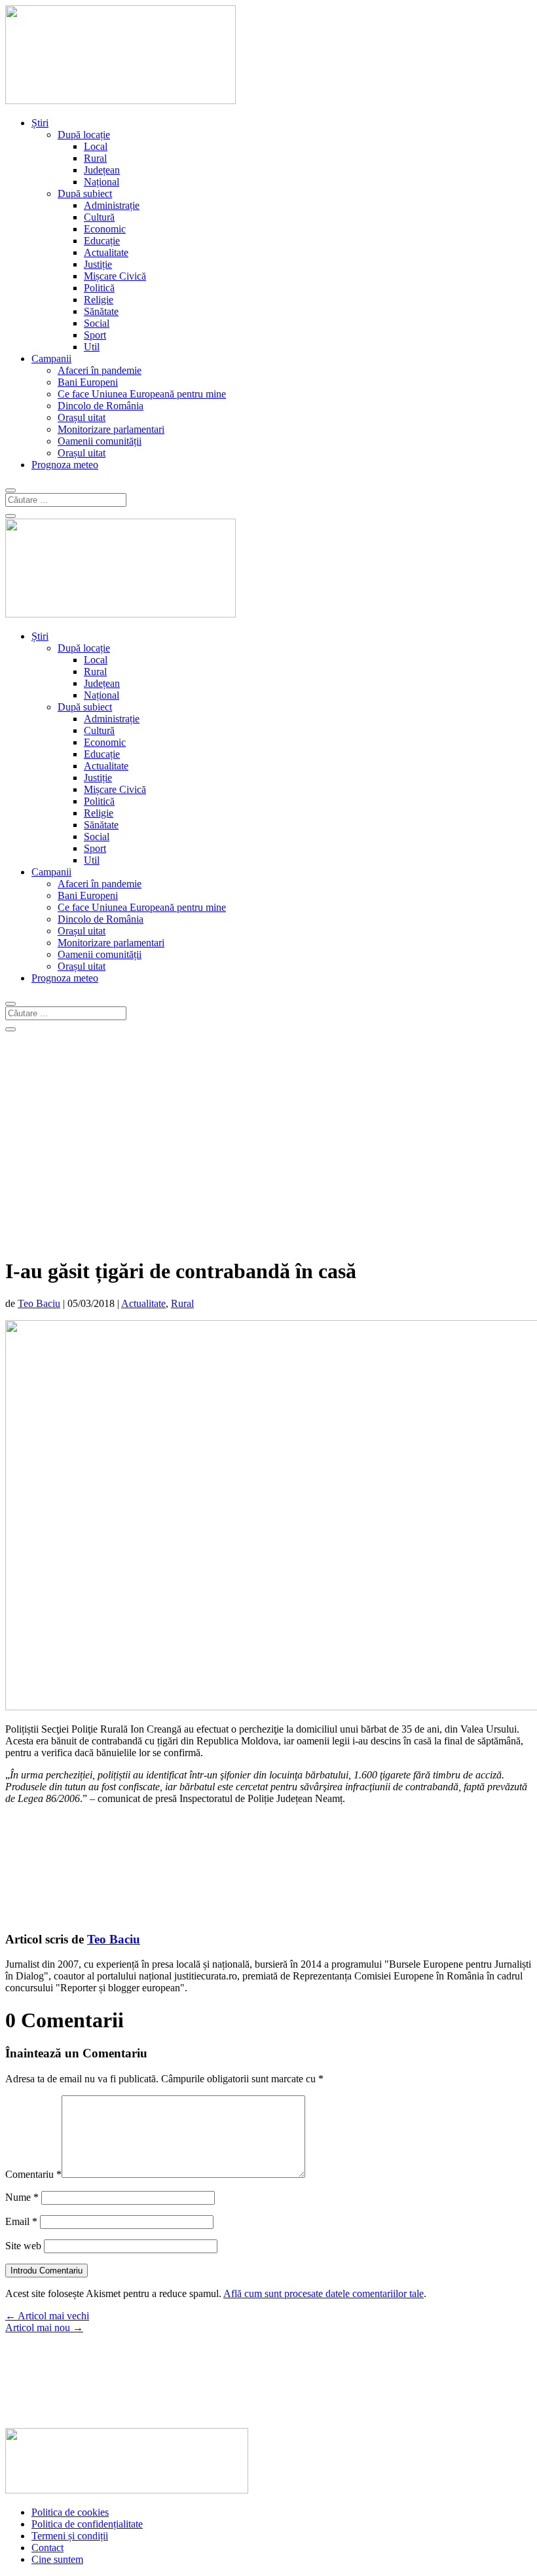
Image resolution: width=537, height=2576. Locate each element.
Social (97, 323)
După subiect (85, 193)
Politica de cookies (70, 2512)
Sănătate (101, 311)
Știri (40, 123)
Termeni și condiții (70, 2536)
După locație (84, 135)
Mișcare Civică (115, 276)
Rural (95, 158)
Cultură (99, 217)
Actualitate (106, 252)
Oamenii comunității (100, 441)
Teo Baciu (39, 1303)
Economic (105, 229)
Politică (99, 288)
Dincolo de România (101, 406)
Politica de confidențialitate (87, 2524)
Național (102, 182)
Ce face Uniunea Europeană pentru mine (142, 394)
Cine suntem (57, 2559)
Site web (23, 2246)
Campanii (51, 359)
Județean (102, 170)
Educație (102, 241)
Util (92, 347)
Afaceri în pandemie (100, 370)
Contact (47, 2548)
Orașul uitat (82, 417)
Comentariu (33, 2174)
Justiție (98, 264)
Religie (99, 300)
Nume (22, 2197)
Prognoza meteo (65, 465)
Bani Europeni (88, 382)
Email (21, 2221)
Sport (95, 335)
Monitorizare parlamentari (111, 429)
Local (96, 146)
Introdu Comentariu (46, 2271)
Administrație (112, 205)
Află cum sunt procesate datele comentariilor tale (324, 2293)
